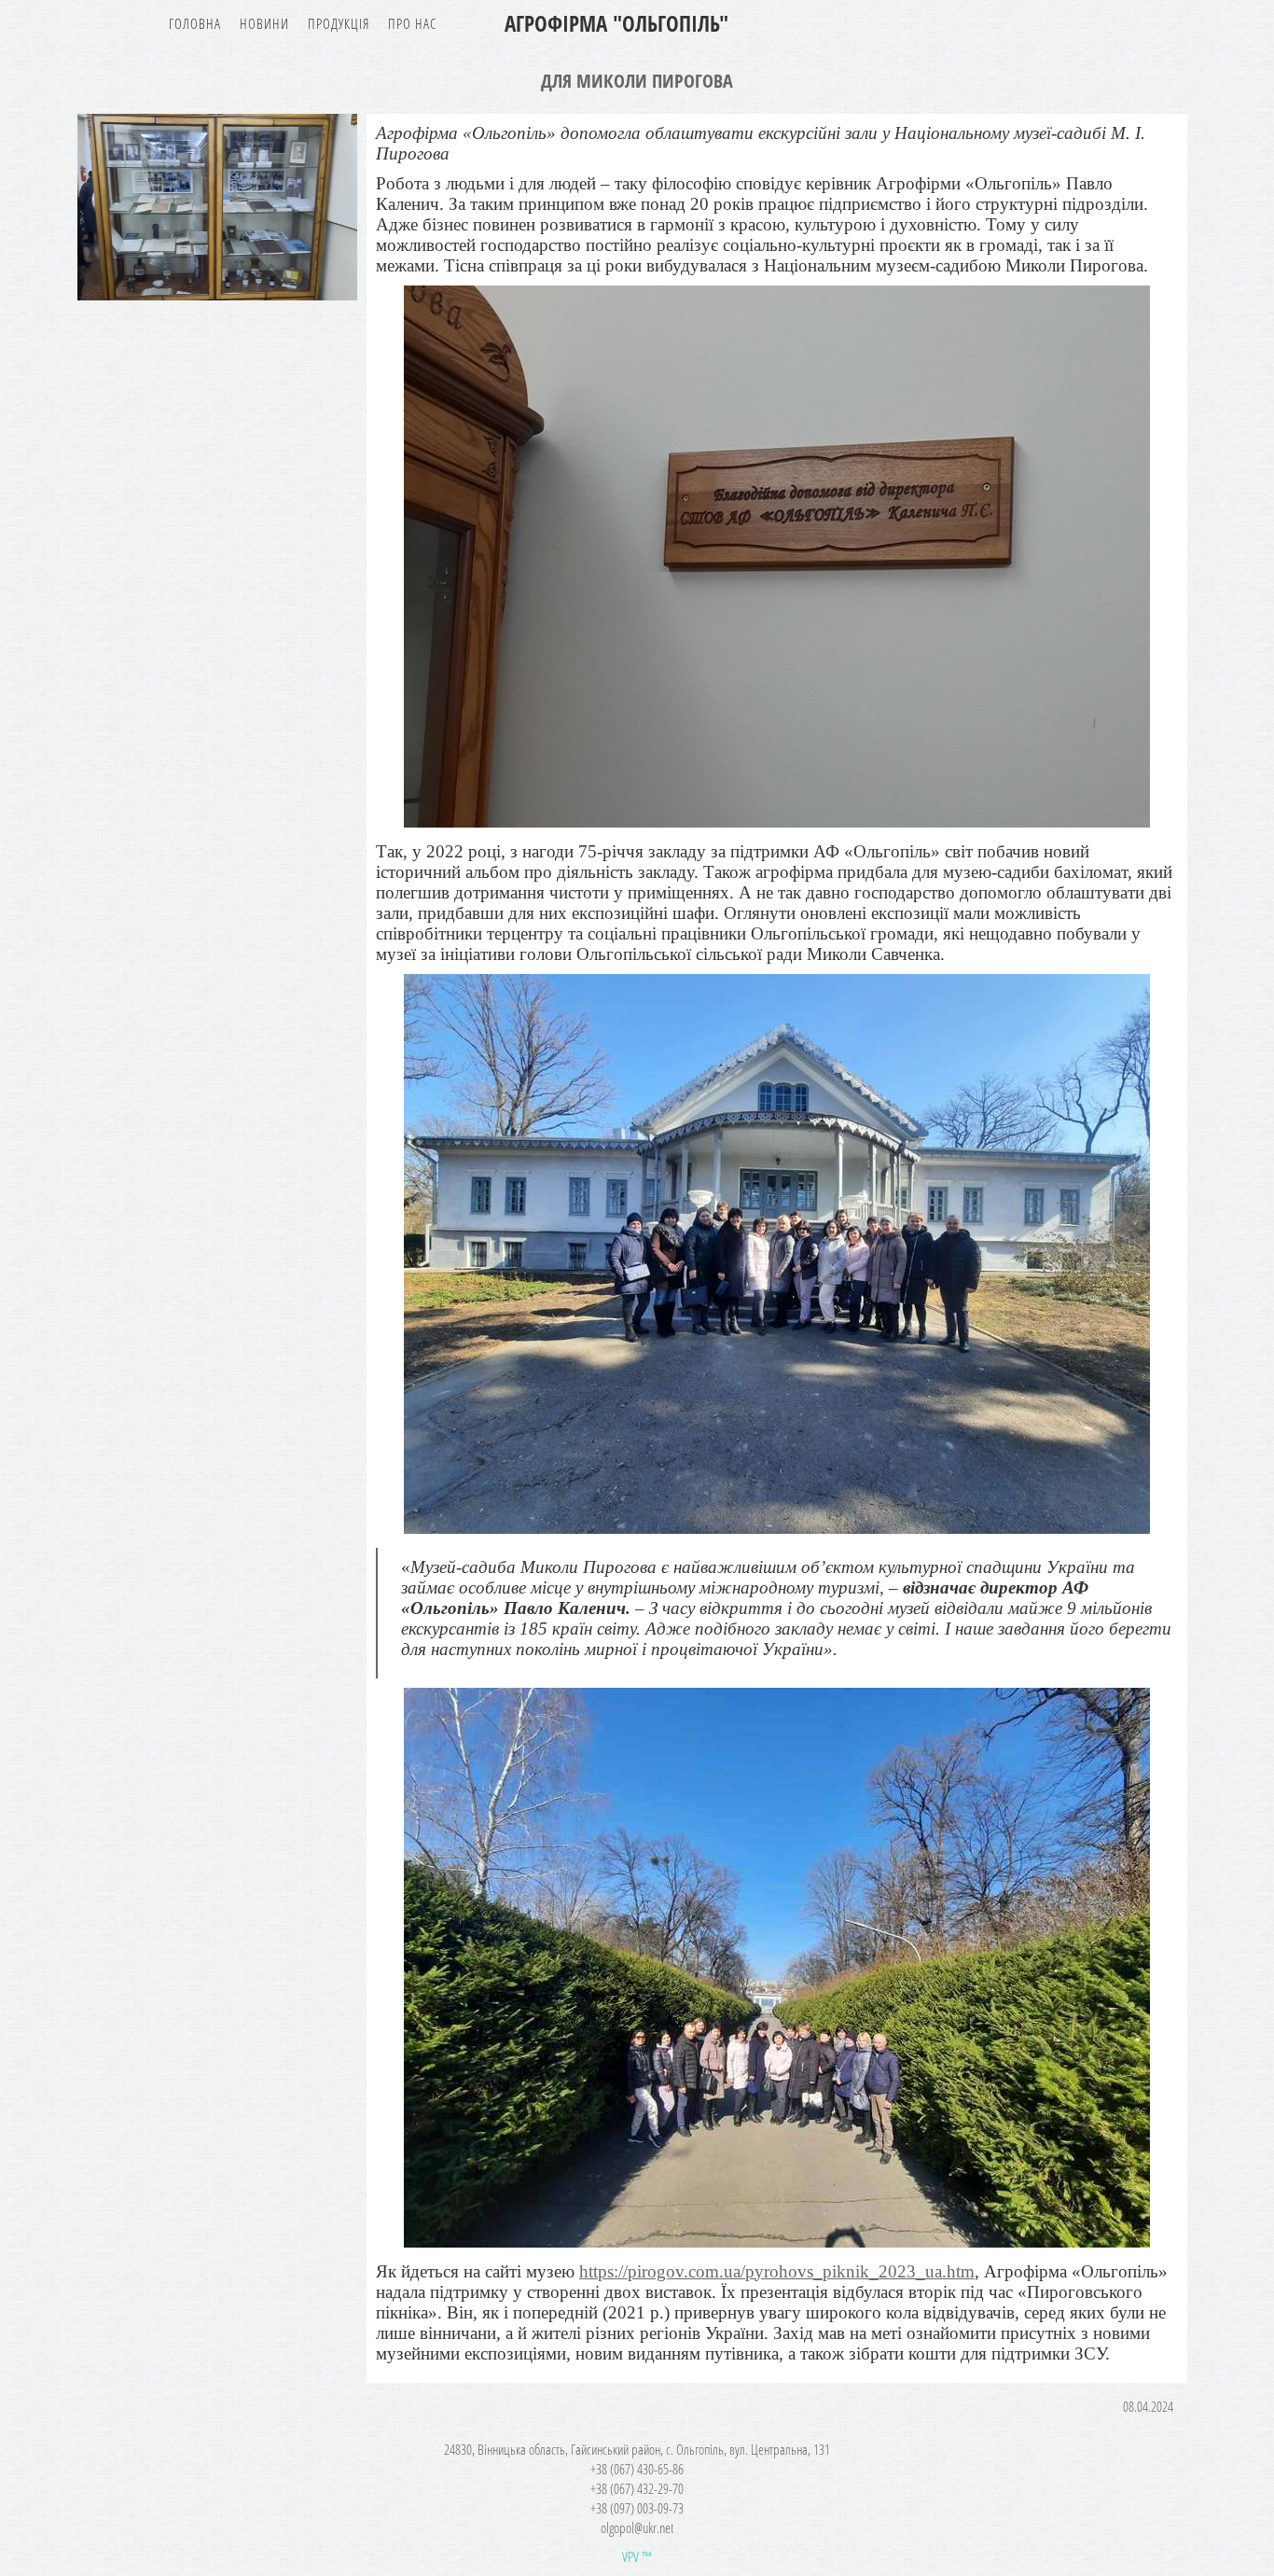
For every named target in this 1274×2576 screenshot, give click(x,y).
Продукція (339, 23)
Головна (195, 23)
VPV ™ (637, 2556)
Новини (264, 23)
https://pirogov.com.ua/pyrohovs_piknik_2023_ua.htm (777, 2271)
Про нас (412, 23)
